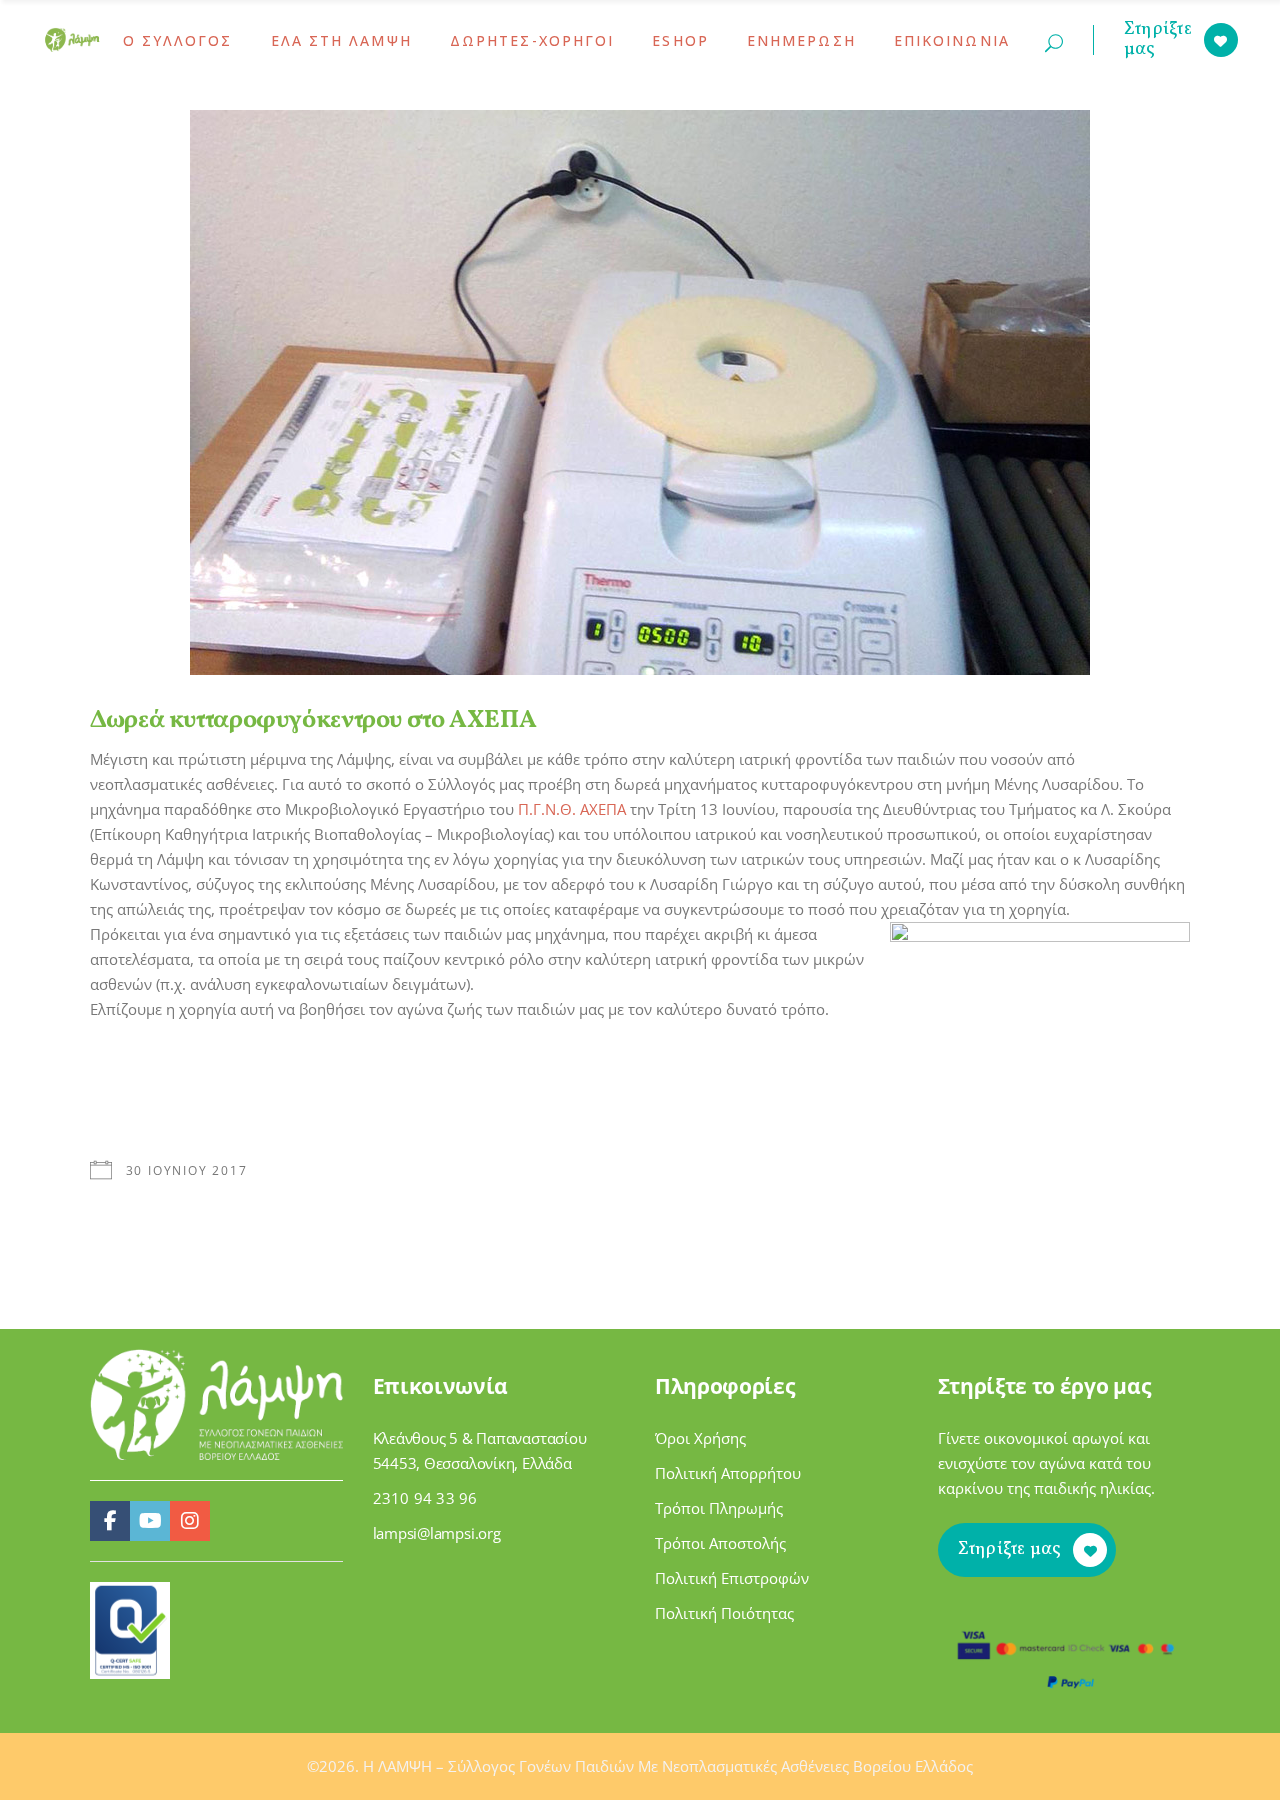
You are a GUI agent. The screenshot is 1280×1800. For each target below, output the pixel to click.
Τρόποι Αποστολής (720, 1543)
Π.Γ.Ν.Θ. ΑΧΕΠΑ (572, 809)
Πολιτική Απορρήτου (728, 1473)
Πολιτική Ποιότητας (724, 1613)
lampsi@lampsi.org (437, 1533)
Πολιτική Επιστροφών (732, 1578)
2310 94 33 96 (425, 1498)
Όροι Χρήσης (700, 1438)
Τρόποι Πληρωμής (719, 1508)
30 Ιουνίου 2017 (187, 1170)
